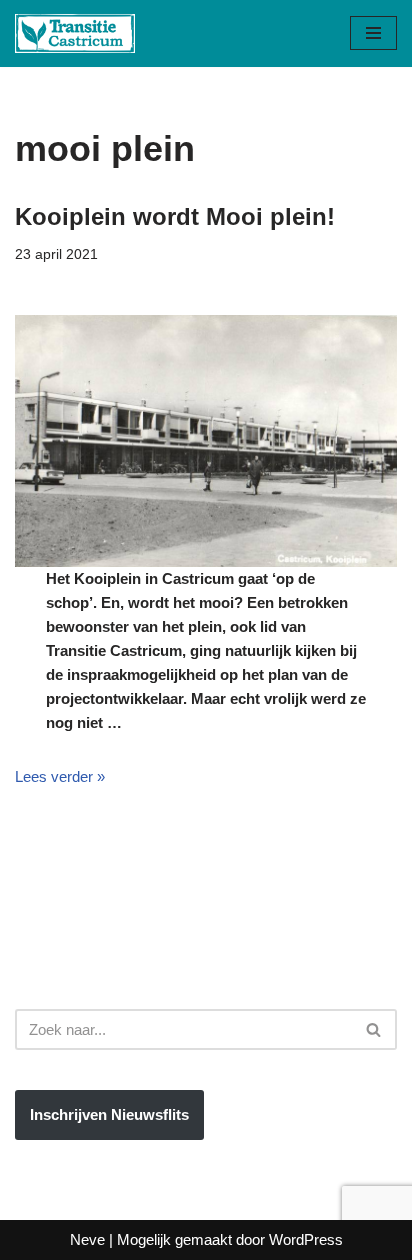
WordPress (306, 1239)
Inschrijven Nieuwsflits (109, 1114)
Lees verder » (60, 776)
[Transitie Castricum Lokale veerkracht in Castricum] (75, 33)
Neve (87, 1239)
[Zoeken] (374, 1029)
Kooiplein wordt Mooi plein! (175, 216)
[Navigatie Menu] (373, 33)
